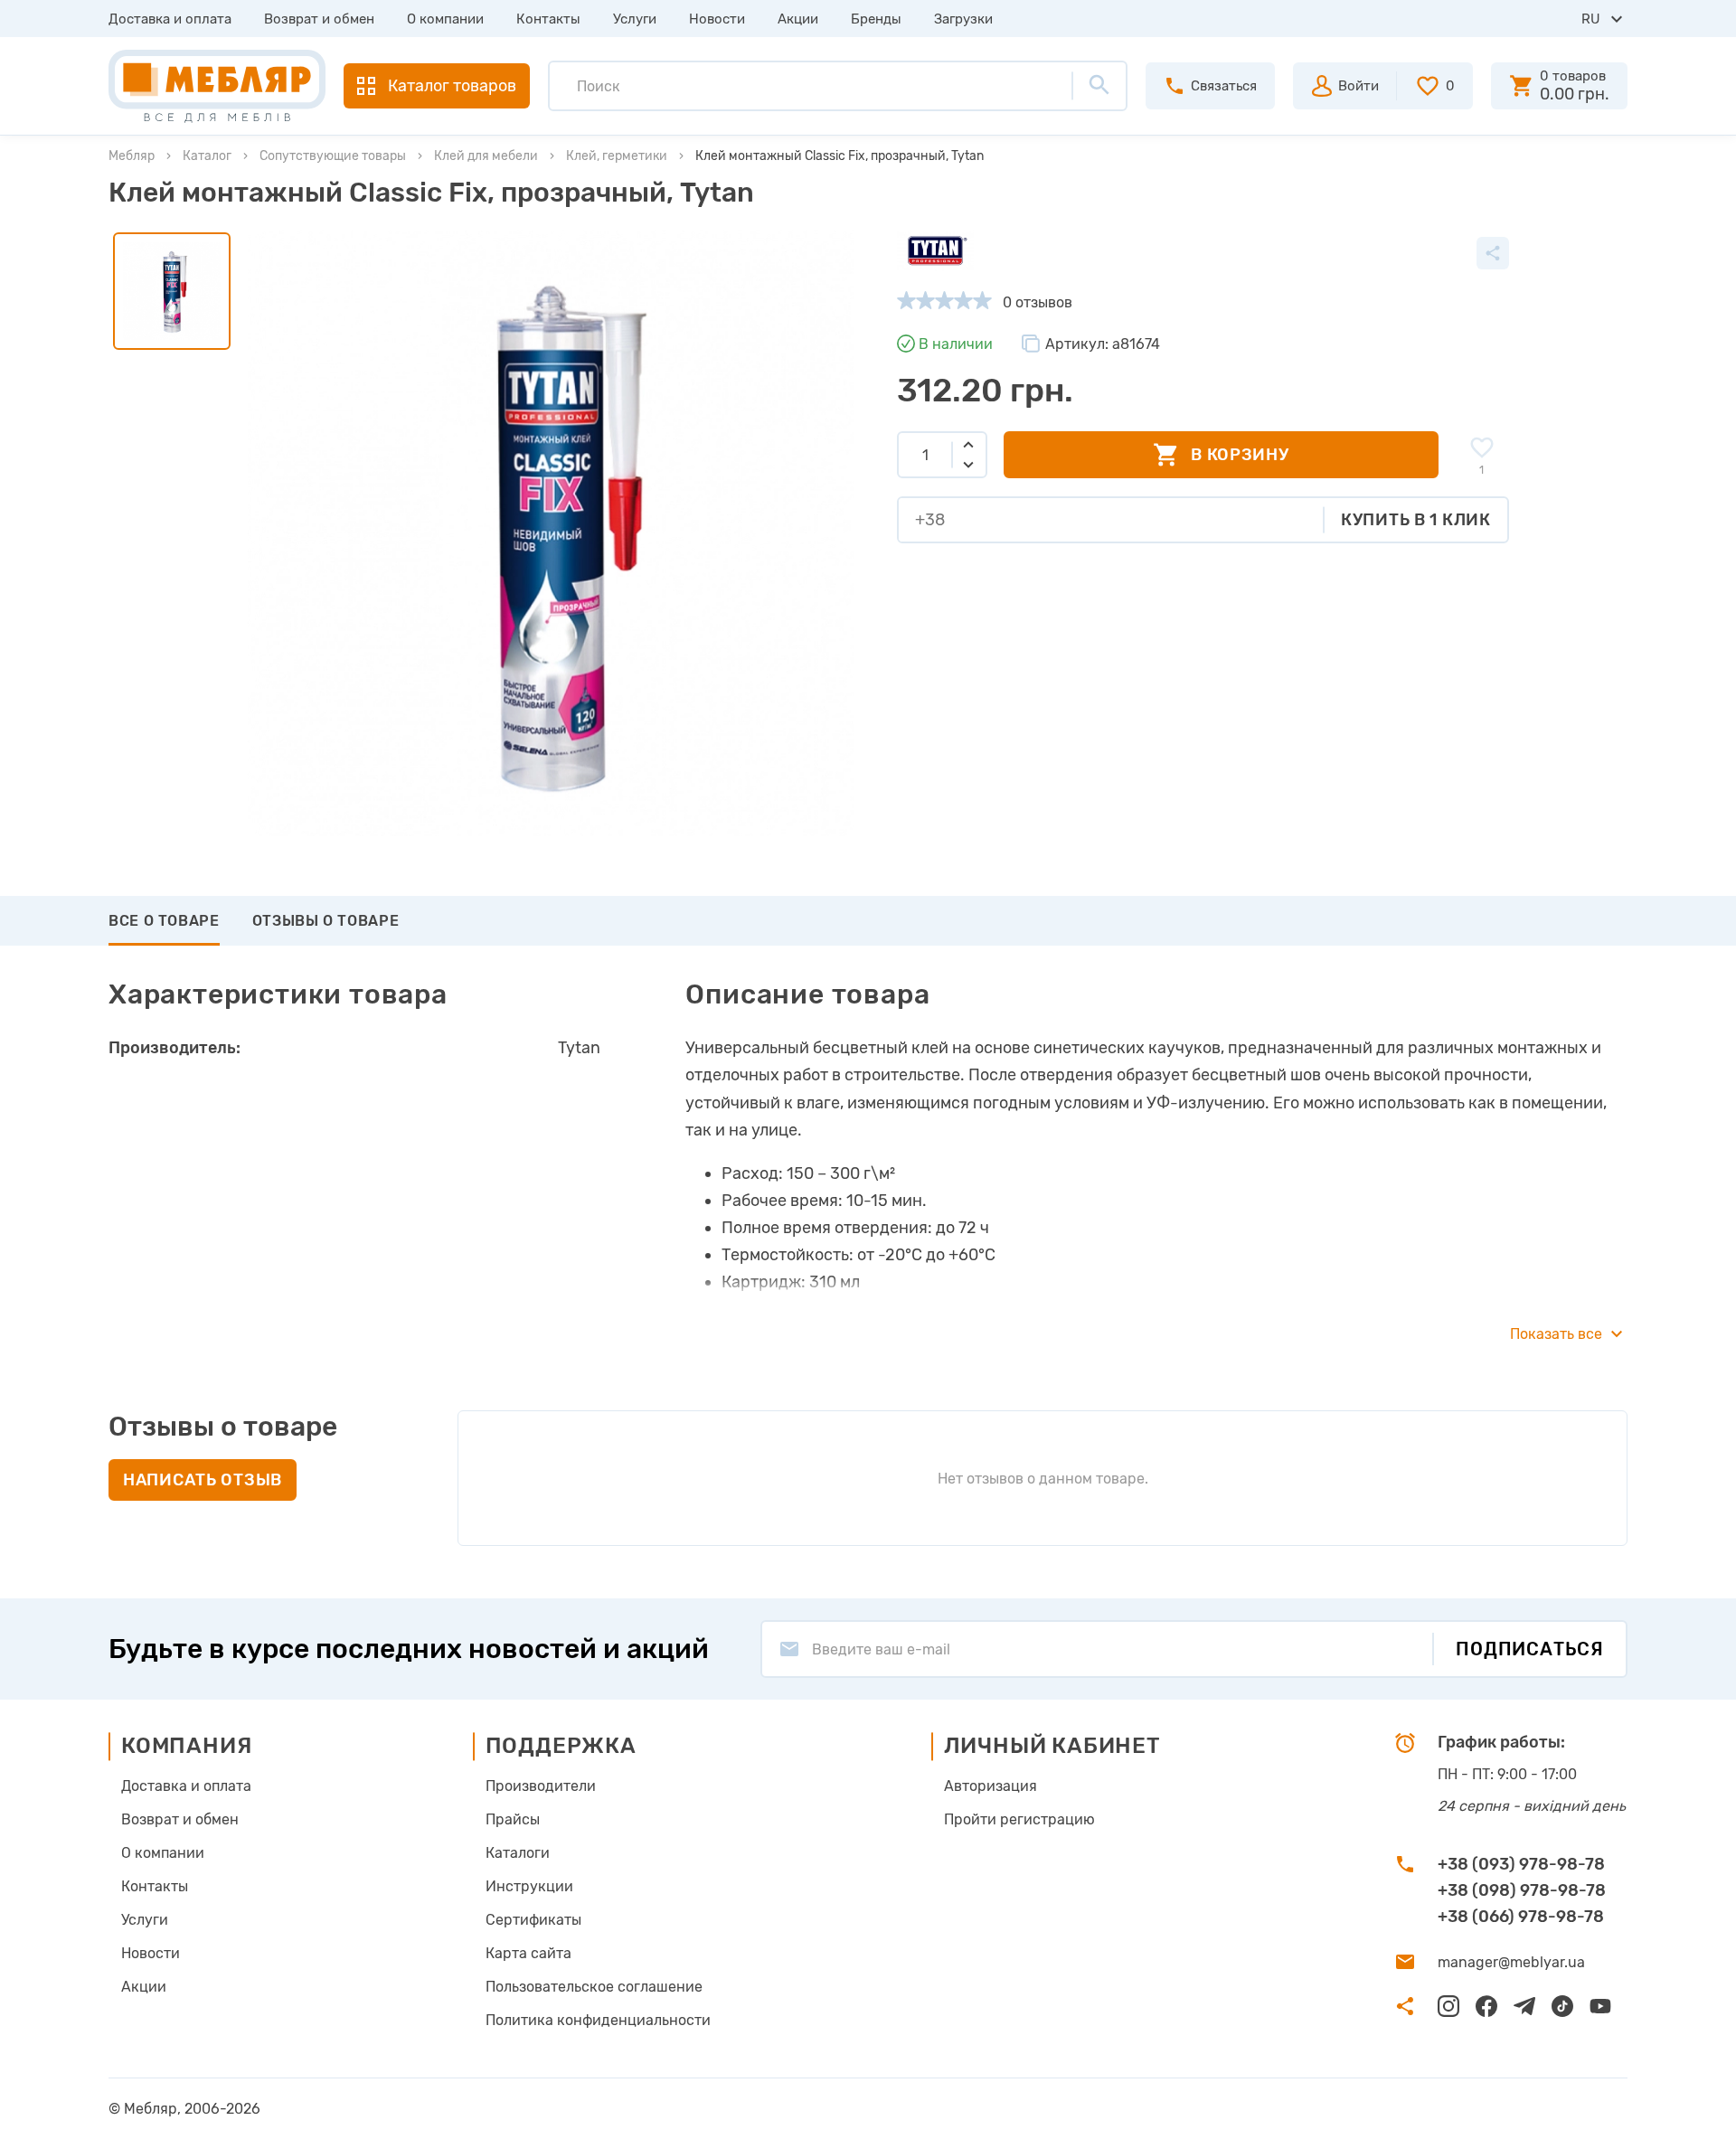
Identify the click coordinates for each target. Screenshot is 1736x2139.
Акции (798, 19)
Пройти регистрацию (1019, 1819)
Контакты (548, 19)
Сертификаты (533, 1920)
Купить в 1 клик (1416, 520)
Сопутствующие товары (333, 156)
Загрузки (963, 19)
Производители (541, 1786)
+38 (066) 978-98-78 (1521, 1917)
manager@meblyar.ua (1511, 1962)
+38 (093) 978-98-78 (1521, 1864)
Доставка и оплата (170, 19)
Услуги (635, 19)
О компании (445, 19)
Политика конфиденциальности (598, 2020)
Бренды (876, 19)
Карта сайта (528, 1953)
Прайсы (513, 1819)
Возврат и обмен (319, 19)
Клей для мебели (486, 156)
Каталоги (518, 1853)
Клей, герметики (617, 156)
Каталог (207, 156)
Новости (717, 19)
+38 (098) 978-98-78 (1522, 1890)
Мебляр (132, 156)
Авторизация (991, 1786)
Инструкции (529, 1886)
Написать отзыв (203, 1480)
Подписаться (1530, 1649)
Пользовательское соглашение (594, 1987)
